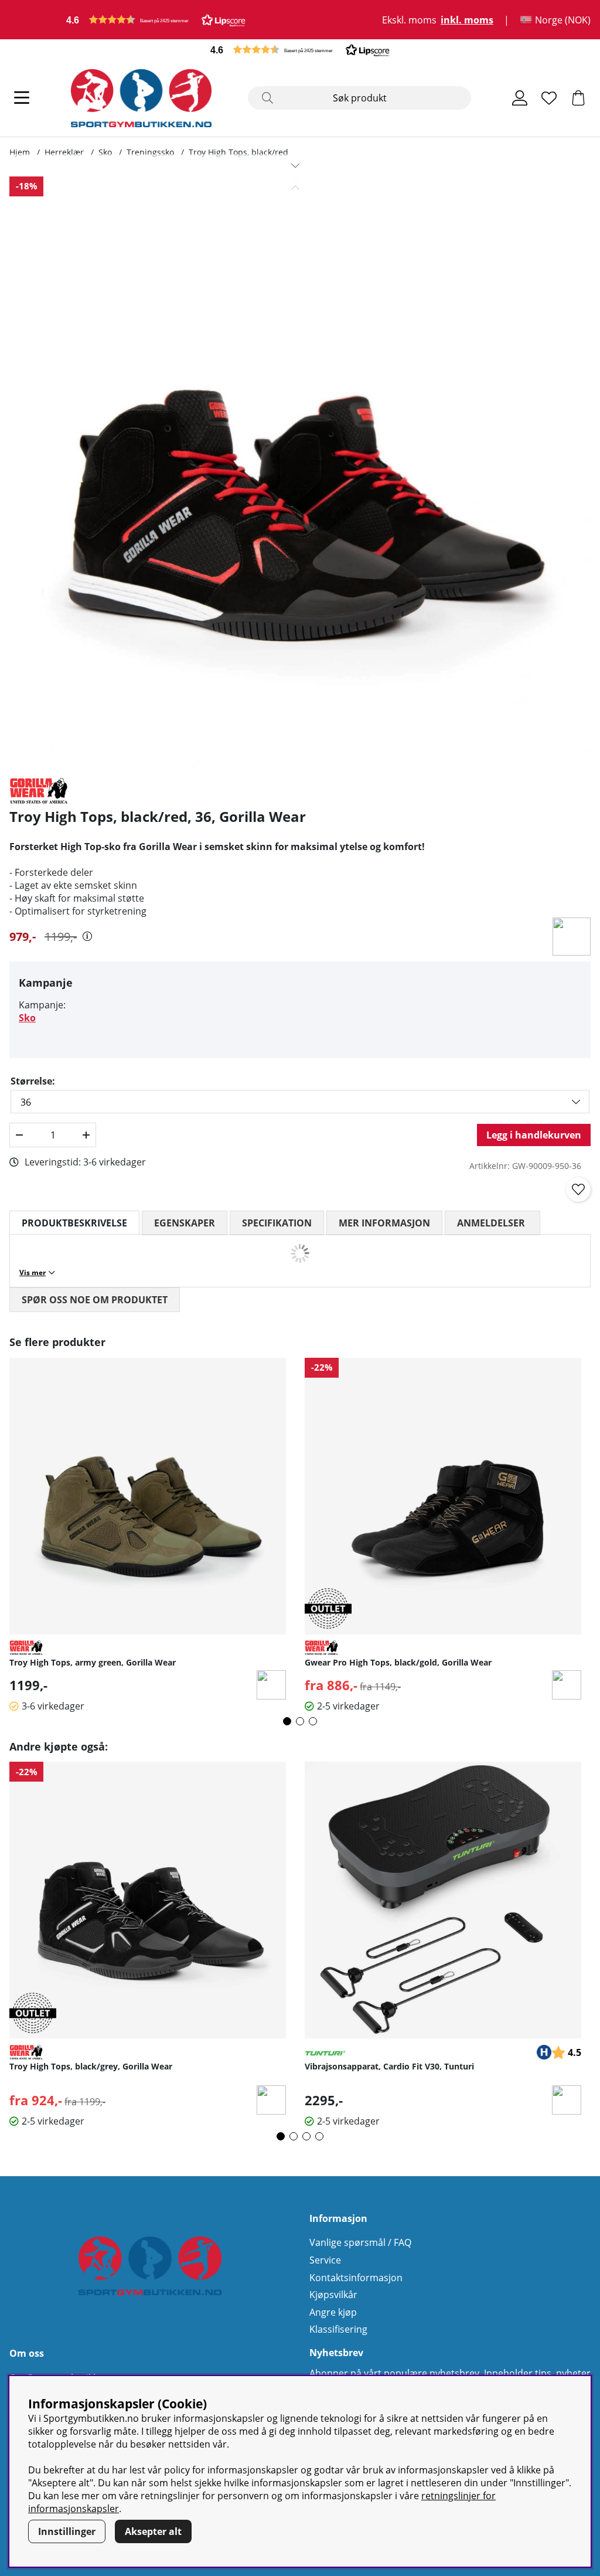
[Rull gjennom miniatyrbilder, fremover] (295, 165)
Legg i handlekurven (534, 1135)
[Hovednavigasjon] (22, 98)
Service (325, 2260)
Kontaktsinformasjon (356, 2278)
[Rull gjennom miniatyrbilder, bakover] (295, 188)
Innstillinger (67, 2531)
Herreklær (64, 152)
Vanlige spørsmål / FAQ (360, 2242)
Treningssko (150, 152)
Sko (105, 152)
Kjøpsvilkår (333, 2295)
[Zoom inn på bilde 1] (295, 472)
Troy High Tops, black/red (238, 152)
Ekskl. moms (409, 20)
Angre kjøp (333, 2312)
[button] (156, 20)
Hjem (20, 152)
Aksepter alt (153, 2531)
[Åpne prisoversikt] (87, 936)
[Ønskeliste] (549, 98)
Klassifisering (338, 2329)
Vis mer (33, 1272)
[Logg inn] (520, 98)
